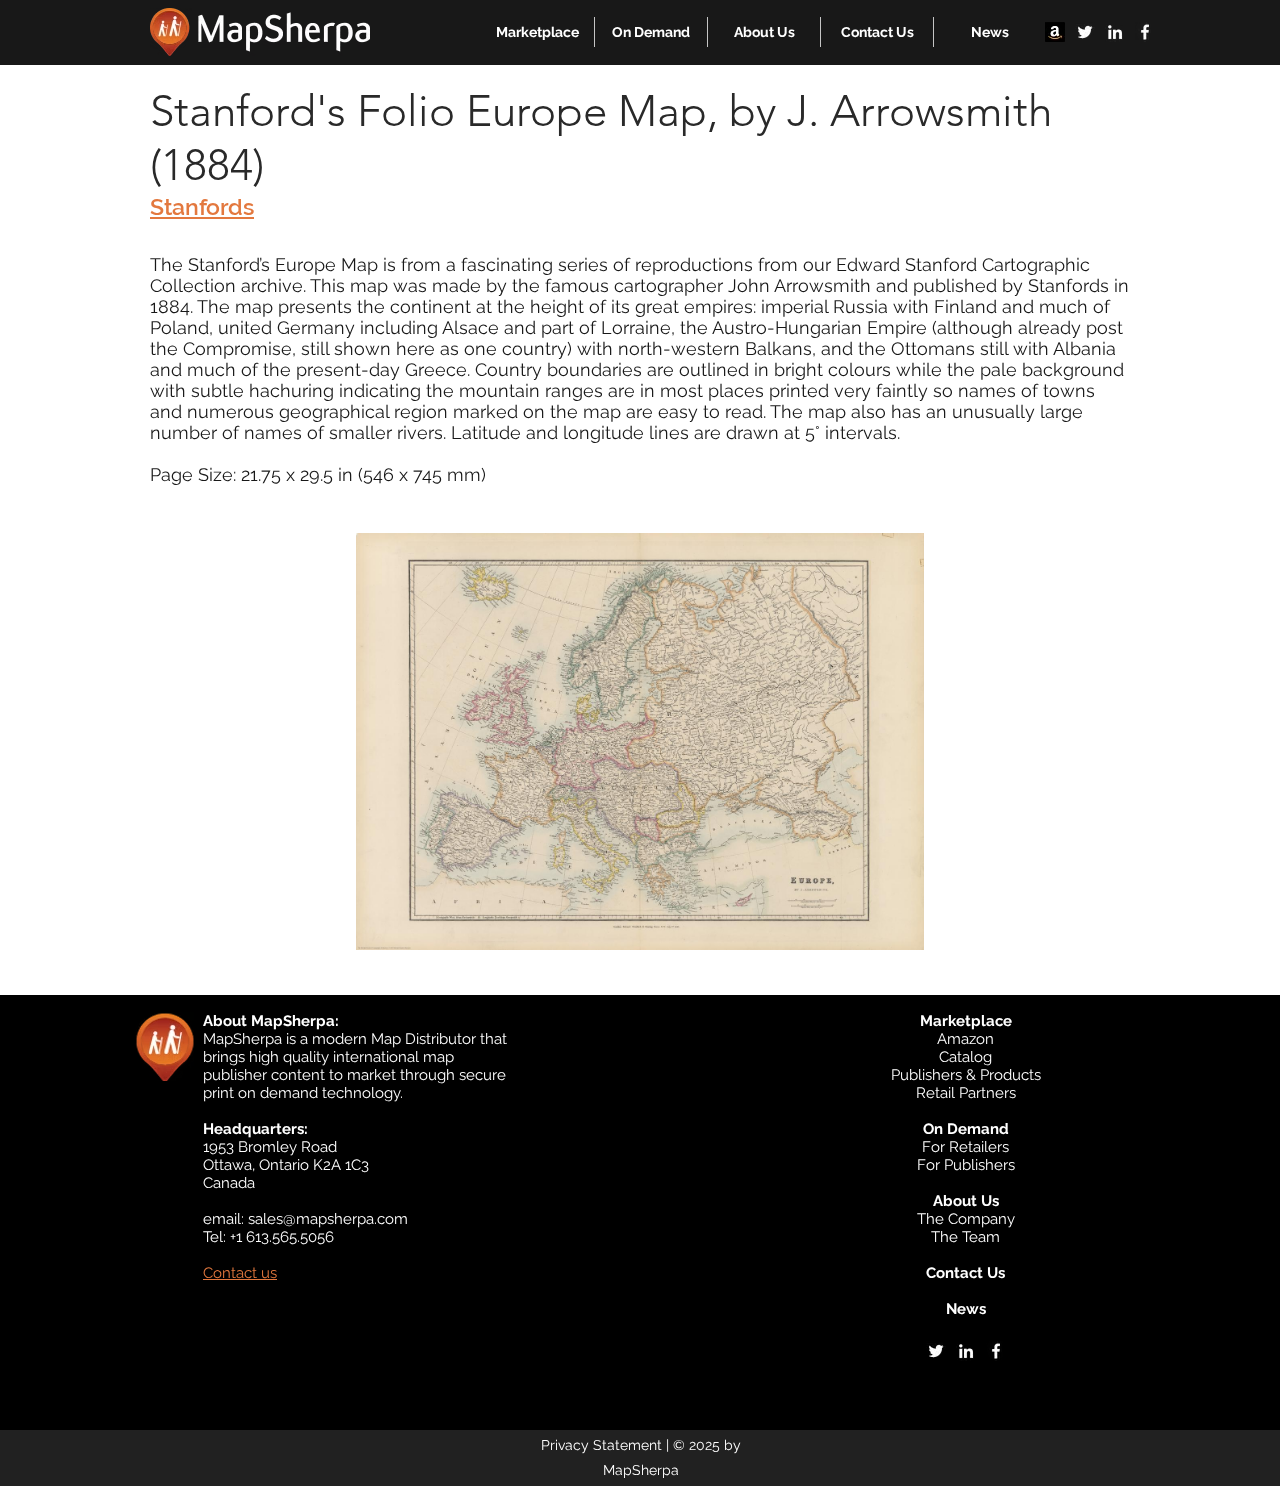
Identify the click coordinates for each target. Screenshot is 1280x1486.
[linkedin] (1115, 32)
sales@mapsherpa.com (328, 1219)
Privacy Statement (601, 1445)
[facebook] (1145, 32)
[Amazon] (1055, 32)
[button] (537, 32)
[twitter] (1085, 32)
